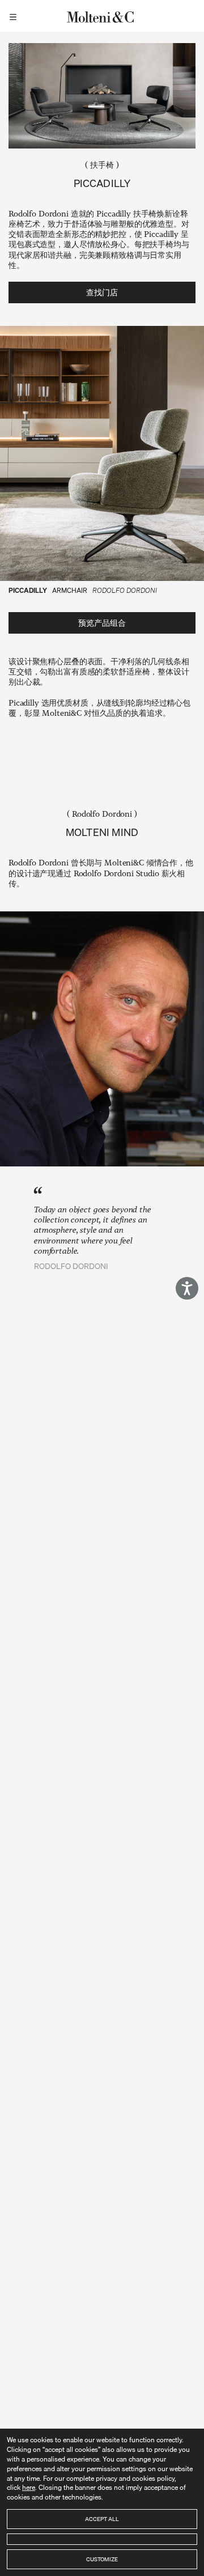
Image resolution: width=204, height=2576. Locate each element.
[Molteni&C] (102, 16)
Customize (102, 2559)
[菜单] (15, 16)
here (29, 2487)
